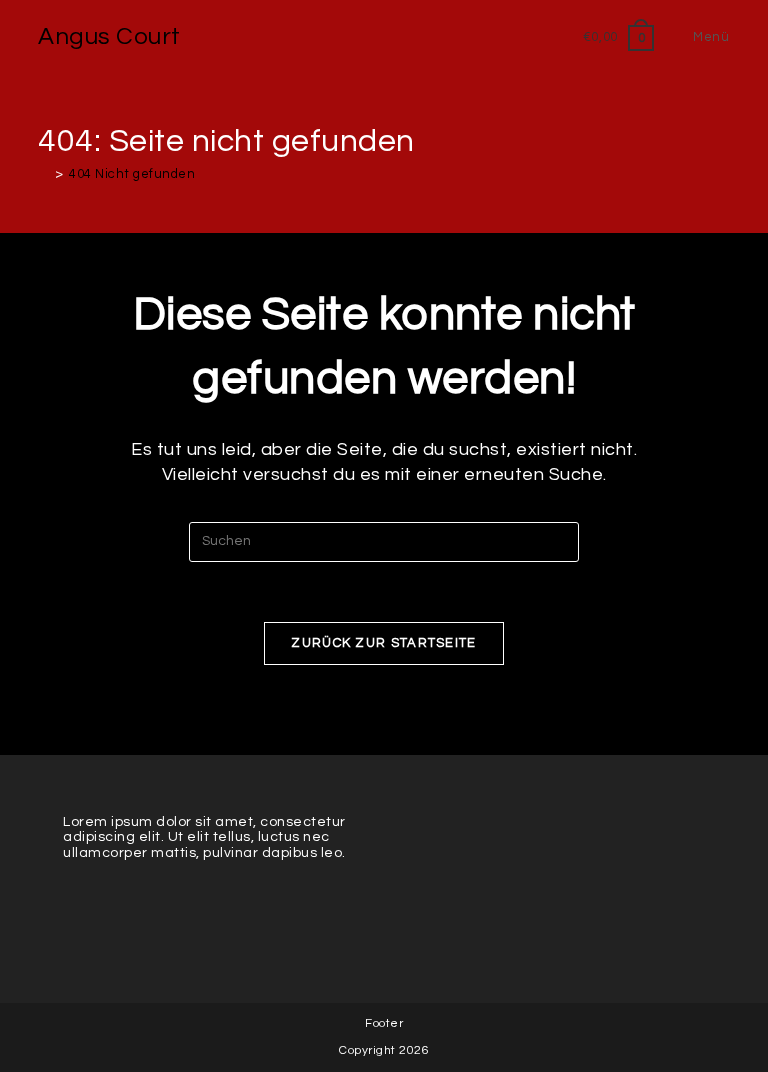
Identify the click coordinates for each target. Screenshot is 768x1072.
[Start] (43, 174)
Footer (384, 1023)
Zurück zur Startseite (383, 643)
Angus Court (109, 36)
